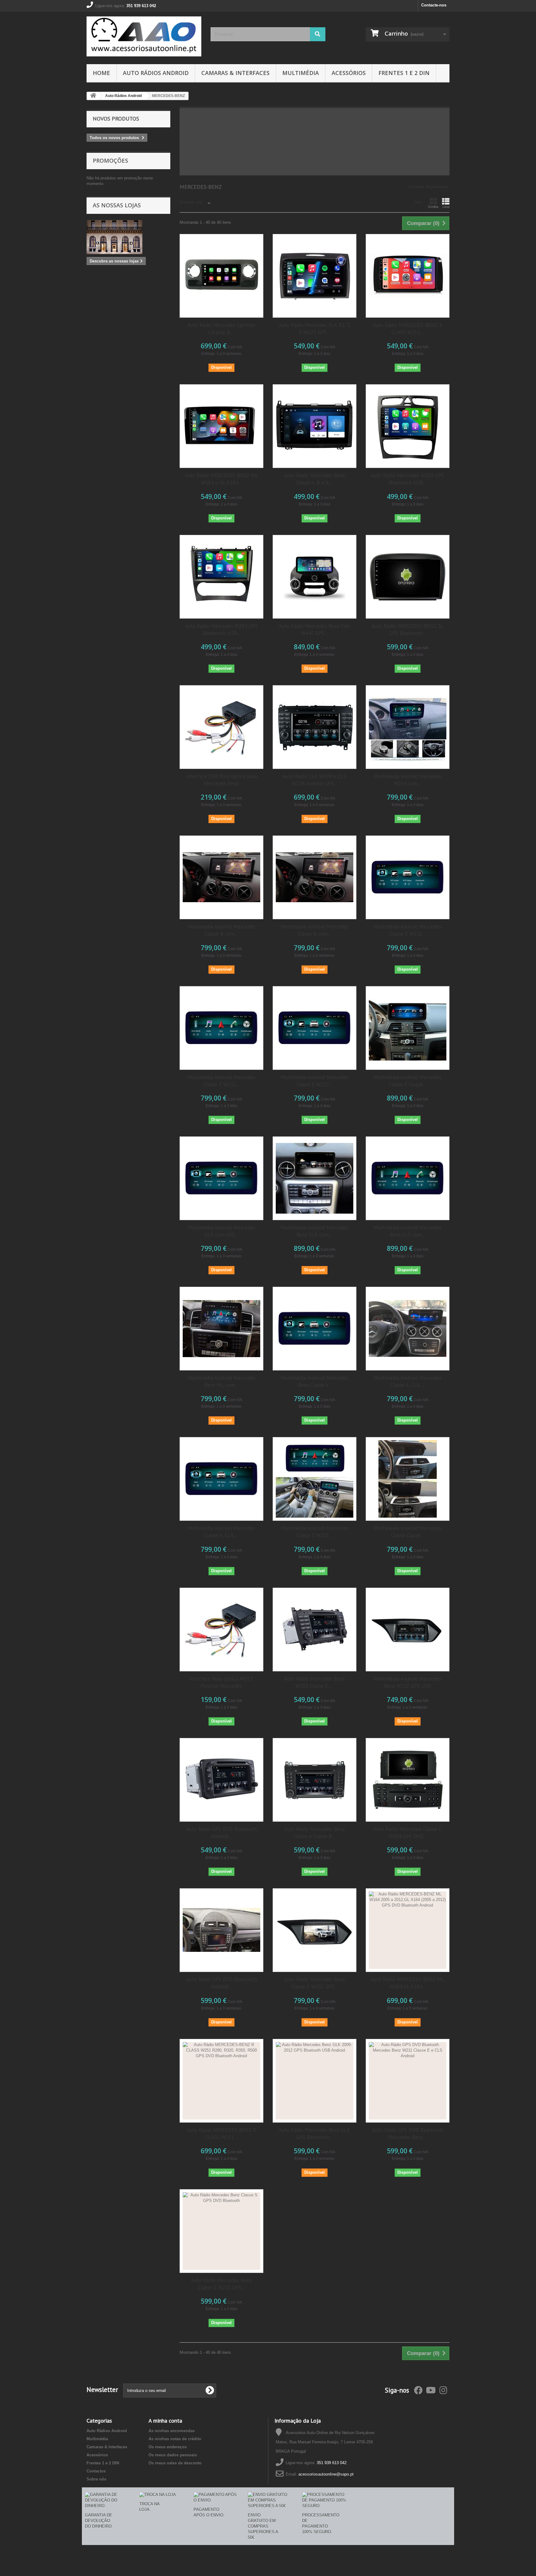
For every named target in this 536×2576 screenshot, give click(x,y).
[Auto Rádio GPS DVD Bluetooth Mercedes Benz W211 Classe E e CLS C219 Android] (408, 2081)
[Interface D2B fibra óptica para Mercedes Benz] (221, 727)
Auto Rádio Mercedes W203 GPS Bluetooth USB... (407, 479)
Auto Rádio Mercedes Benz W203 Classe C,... (315, 1682)
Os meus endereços (168, 2447)
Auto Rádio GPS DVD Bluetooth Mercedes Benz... (408, 2134)
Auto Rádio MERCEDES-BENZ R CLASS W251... (408, 329)
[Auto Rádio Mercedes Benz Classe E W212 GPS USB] (315, 1930)
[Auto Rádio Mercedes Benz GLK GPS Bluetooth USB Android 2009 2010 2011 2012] (315, 2081)
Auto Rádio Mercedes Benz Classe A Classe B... (315, 1833)
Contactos (96, 2471)
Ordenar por (191, 202)
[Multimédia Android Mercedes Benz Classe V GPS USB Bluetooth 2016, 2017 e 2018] (315, 1329)
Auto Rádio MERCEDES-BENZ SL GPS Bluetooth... (408, 630)
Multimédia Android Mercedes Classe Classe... (408, 1532)
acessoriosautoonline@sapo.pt (326, 2474)
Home (101, 73)
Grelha (433, 207)
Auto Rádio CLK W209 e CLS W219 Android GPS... (315, 780)
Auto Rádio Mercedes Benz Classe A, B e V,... (315, 479)
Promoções (110, 161)
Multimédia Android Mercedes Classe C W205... (315, 1532)
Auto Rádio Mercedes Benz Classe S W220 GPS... (221, 2284)
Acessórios (349, 73)
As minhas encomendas (172, 2431)
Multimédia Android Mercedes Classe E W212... (408, 930)
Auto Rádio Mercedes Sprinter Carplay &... (221, 329)
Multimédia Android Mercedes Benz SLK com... (315, 1231)
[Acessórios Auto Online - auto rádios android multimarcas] (144, 36)
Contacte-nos (434, 5)
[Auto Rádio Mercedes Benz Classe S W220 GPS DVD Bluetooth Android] (221, 2231)
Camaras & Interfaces (235, 73)
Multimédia (301, 73)
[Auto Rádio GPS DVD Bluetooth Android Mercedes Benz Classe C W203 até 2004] (221, 1780)
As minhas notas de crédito (175, 2439)
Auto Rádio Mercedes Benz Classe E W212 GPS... (315, 1983)
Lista (446, 207)
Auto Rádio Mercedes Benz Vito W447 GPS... (314, 630)
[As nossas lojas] (128, 237)
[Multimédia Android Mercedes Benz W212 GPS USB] (408, 1630)
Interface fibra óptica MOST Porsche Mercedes (221, 1682)
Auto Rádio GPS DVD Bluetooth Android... (221, 1833)
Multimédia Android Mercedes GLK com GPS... (221, 1231)
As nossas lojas (117, 205)
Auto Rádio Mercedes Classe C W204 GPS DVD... (407, 1833)
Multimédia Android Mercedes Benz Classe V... (315, 1381)
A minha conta (165, 2421)
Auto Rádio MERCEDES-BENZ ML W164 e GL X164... (221, 479)
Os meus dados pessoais (173, 2455)
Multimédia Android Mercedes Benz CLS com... (408, 1231)
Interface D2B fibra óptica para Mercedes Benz (221, 780)
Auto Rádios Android (156, 73)
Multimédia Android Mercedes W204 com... (408, 780)
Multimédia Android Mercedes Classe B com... (221, 930)
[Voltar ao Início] (93, 96)
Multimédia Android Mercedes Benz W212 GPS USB (408, 1682)
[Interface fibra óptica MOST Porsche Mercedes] (221, 1630)
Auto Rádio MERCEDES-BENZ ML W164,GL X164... (407, 1983)
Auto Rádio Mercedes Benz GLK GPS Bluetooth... (315, 2134)
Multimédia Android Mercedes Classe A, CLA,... (408, 1381)
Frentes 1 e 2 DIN (404, 73)
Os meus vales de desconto (175, 2463)
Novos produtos (116, 119)
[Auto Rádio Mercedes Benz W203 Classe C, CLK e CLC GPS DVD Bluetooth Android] (315, 1630)
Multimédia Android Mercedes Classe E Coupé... (408, 1081)
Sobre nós (96, 2479)
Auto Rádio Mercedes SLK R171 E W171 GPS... (315, 329)
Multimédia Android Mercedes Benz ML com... (221, 1381)
